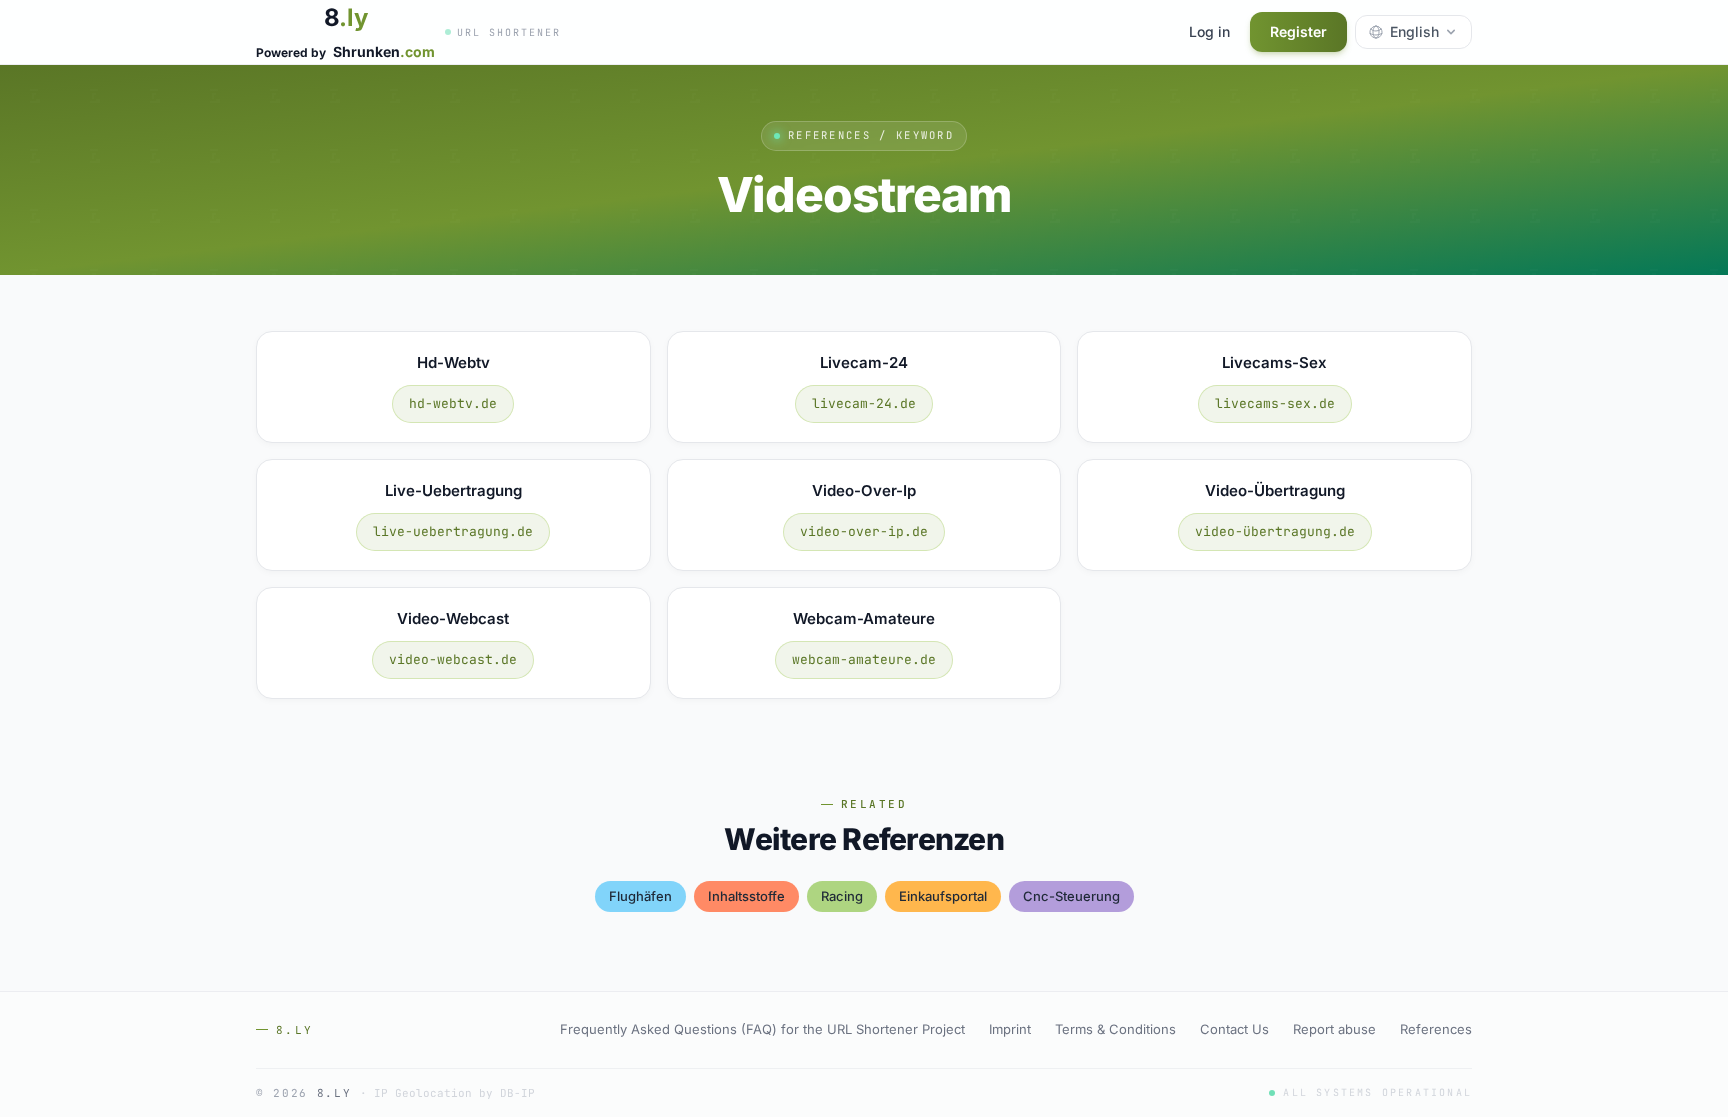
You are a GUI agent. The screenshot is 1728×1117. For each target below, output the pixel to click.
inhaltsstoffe (746, 896)
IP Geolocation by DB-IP (454, 1093)
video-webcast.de (453, 659)
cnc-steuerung (1071, 896)
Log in (1209, 31)
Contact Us (1234, 1029)
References (1436, 1029)
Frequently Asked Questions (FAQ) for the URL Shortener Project (762, 1029)
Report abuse (1334, 1029)
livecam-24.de (864, 403)
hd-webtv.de (453, 403)
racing (842, 896)
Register (1298, 31)
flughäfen (640, 896)
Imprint (1010, 1029)
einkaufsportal (943, 896)
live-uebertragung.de (453, 531)
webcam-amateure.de (864, 659)
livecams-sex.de (1275, 403)
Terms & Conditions (1115, 1029)
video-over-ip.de (864, 531)
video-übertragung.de (1275, 531)
